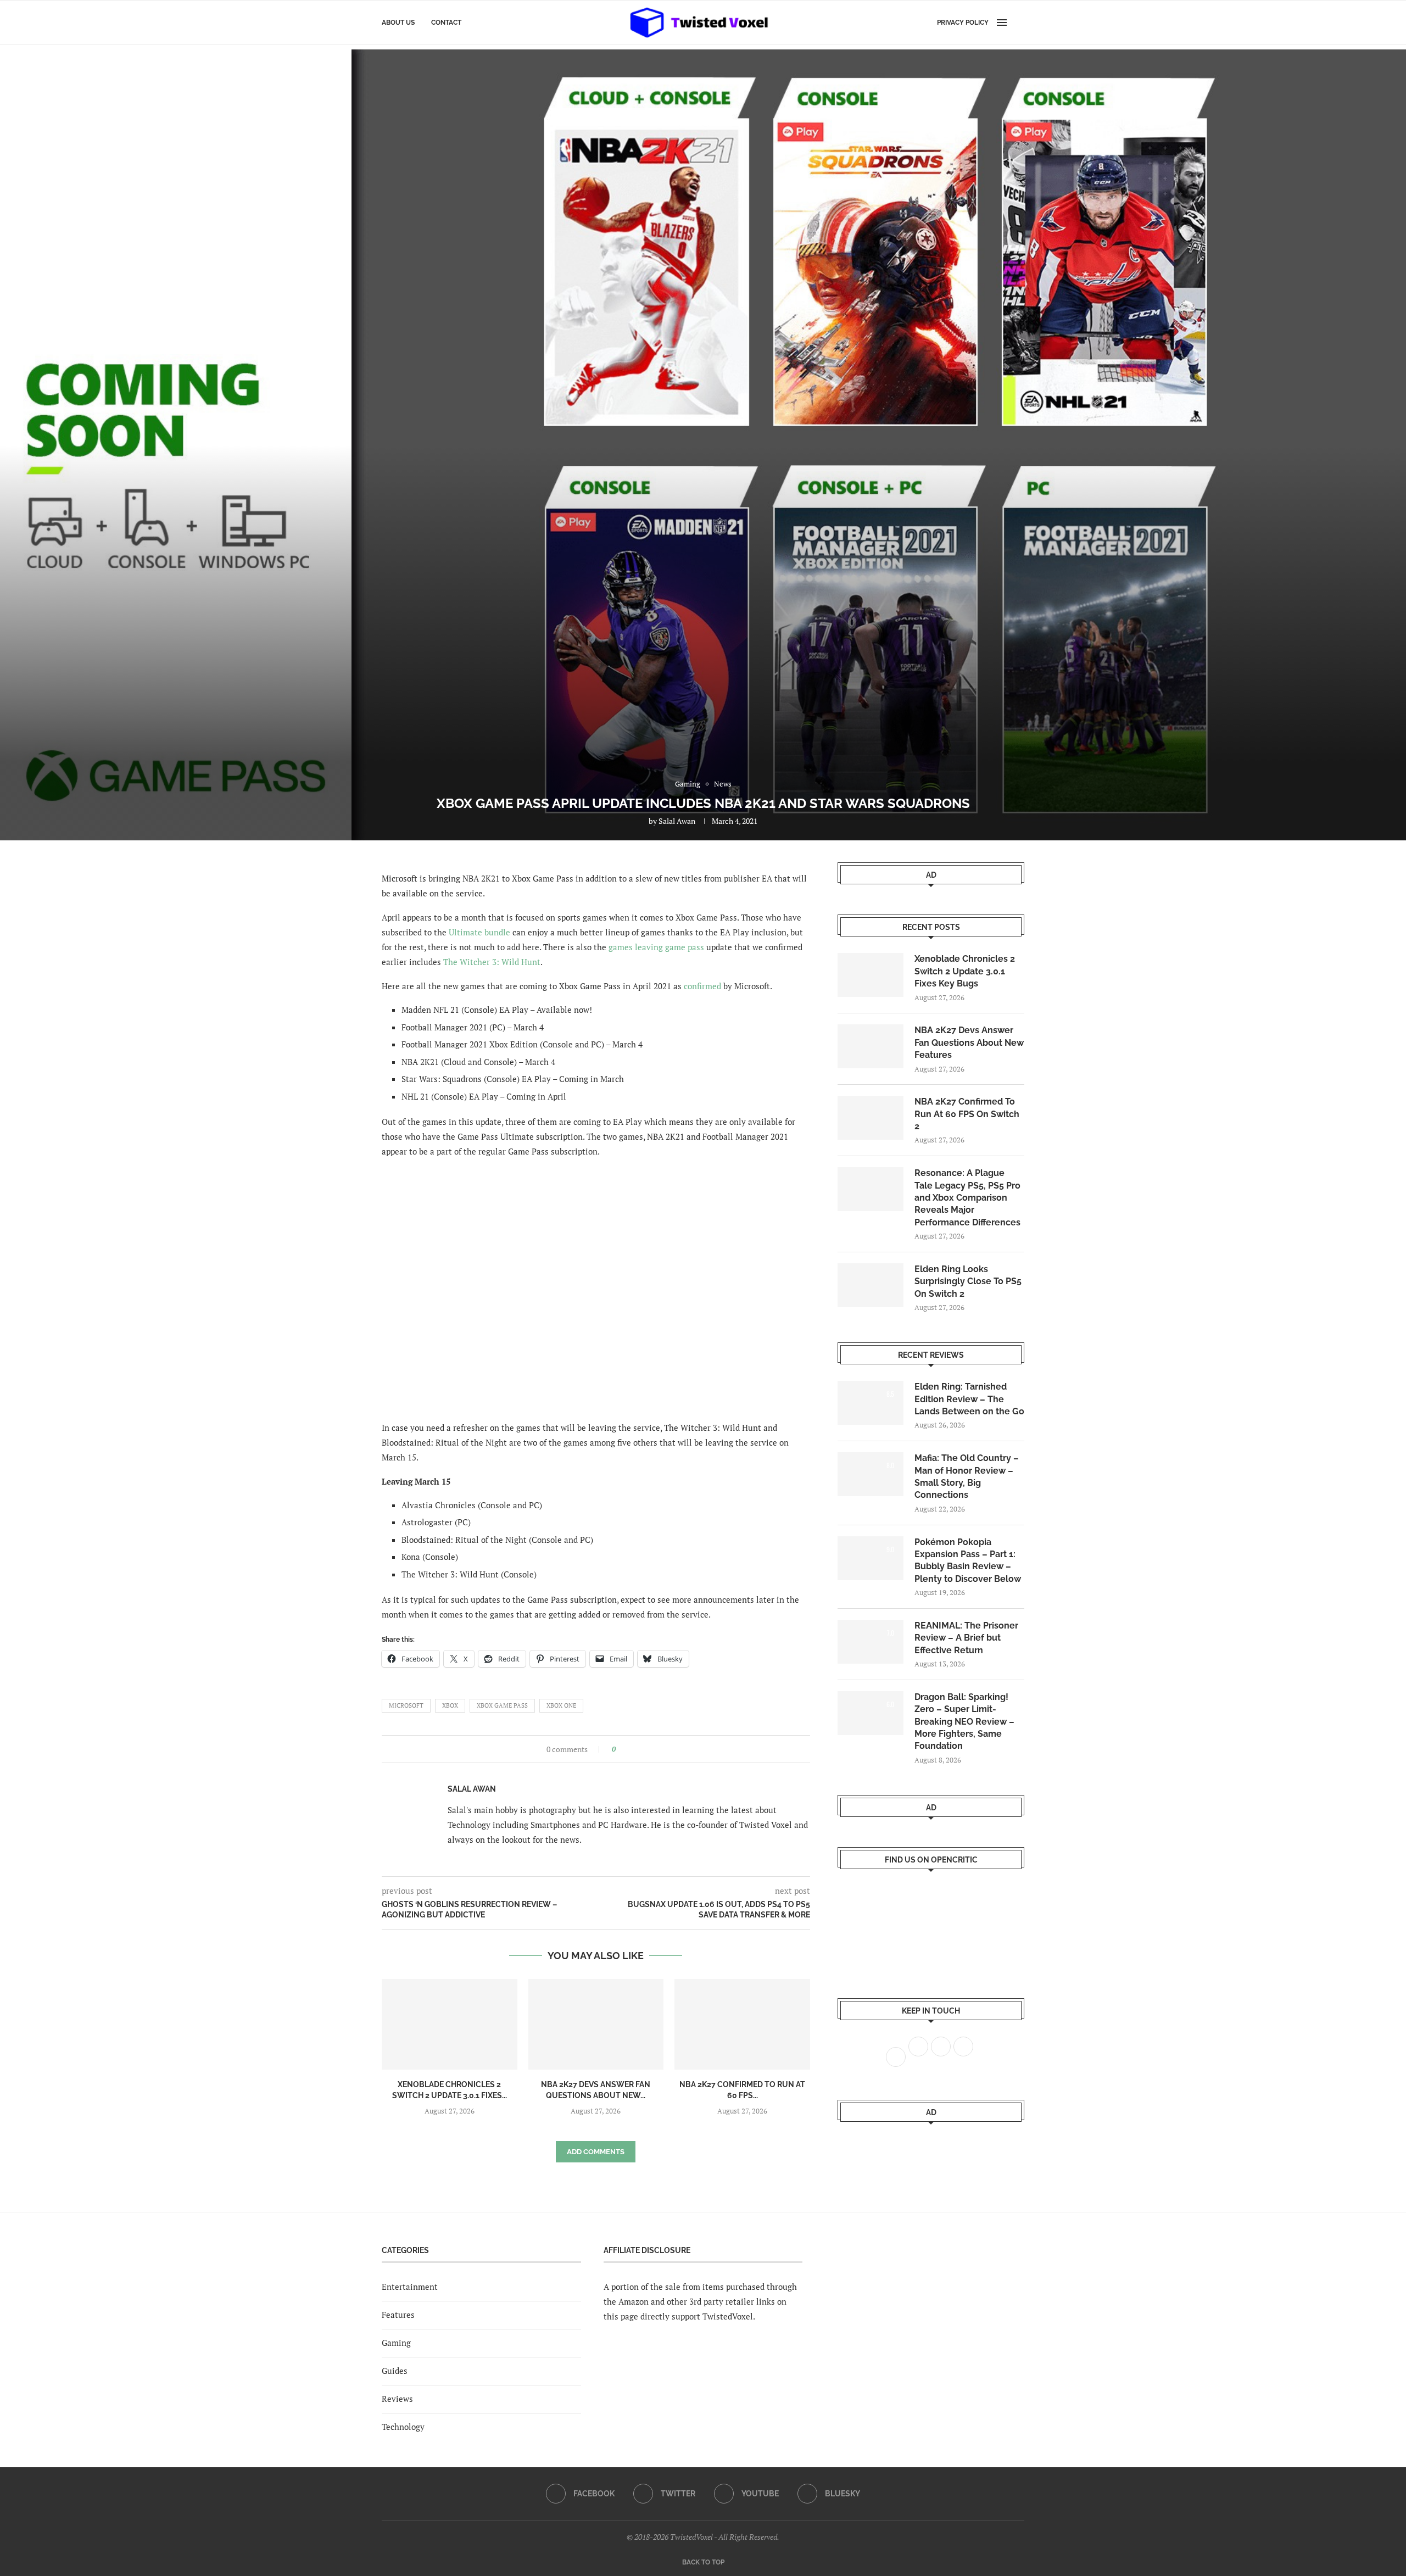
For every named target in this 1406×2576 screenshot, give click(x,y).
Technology (403, 2427)
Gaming (396, 2343)
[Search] (1019, 23)
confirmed (702, 986)
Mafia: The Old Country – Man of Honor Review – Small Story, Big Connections (967, 1476)
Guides (395, 2371)
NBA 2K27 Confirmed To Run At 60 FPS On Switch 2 (967, 1114)
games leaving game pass (656, 947)
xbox (450, 1705)
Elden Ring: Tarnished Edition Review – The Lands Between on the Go (969, 1399)
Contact (446, 23)
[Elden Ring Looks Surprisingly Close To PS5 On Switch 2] (871, 1285)
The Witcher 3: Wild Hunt (492, 962)
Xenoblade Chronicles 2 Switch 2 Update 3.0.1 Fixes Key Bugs (965, 971)
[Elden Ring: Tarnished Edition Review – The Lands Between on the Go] (871, 1403)
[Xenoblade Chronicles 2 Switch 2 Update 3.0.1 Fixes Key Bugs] (450, 2024)
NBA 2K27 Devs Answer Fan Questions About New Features (969, 1042)
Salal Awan (677, 821)
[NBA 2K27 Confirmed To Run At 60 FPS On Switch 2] (742, 2024)
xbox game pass (502, 1705)
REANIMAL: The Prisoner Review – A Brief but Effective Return (966, 1638)
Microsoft (406, 1705)
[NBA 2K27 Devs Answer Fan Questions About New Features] (596, 2024)
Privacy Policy (963, 23)
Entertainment (410, 2287)
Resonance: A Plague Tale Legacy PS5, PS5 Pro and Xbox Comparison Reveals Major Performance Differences (967, 1198)
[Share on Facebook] (627, 1749)
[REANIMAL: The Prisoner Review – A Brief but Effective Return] (871, 1642)
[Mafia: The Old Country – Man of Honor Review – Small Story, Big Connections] (871, 1474)
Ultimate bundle (479, 932)
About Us (398, 23)
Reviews (397, 2399)
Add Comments (596, 2152)
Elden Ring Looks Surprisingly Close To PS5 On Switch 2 (968, 1281)
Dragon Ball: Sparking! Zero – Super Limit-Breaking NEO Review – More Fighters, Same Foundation (964, 1722)
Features (398, 2315)
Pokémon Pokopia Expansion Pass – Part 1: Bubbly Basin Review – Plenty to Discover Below (968, 1560)
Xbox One (561, 1705)
